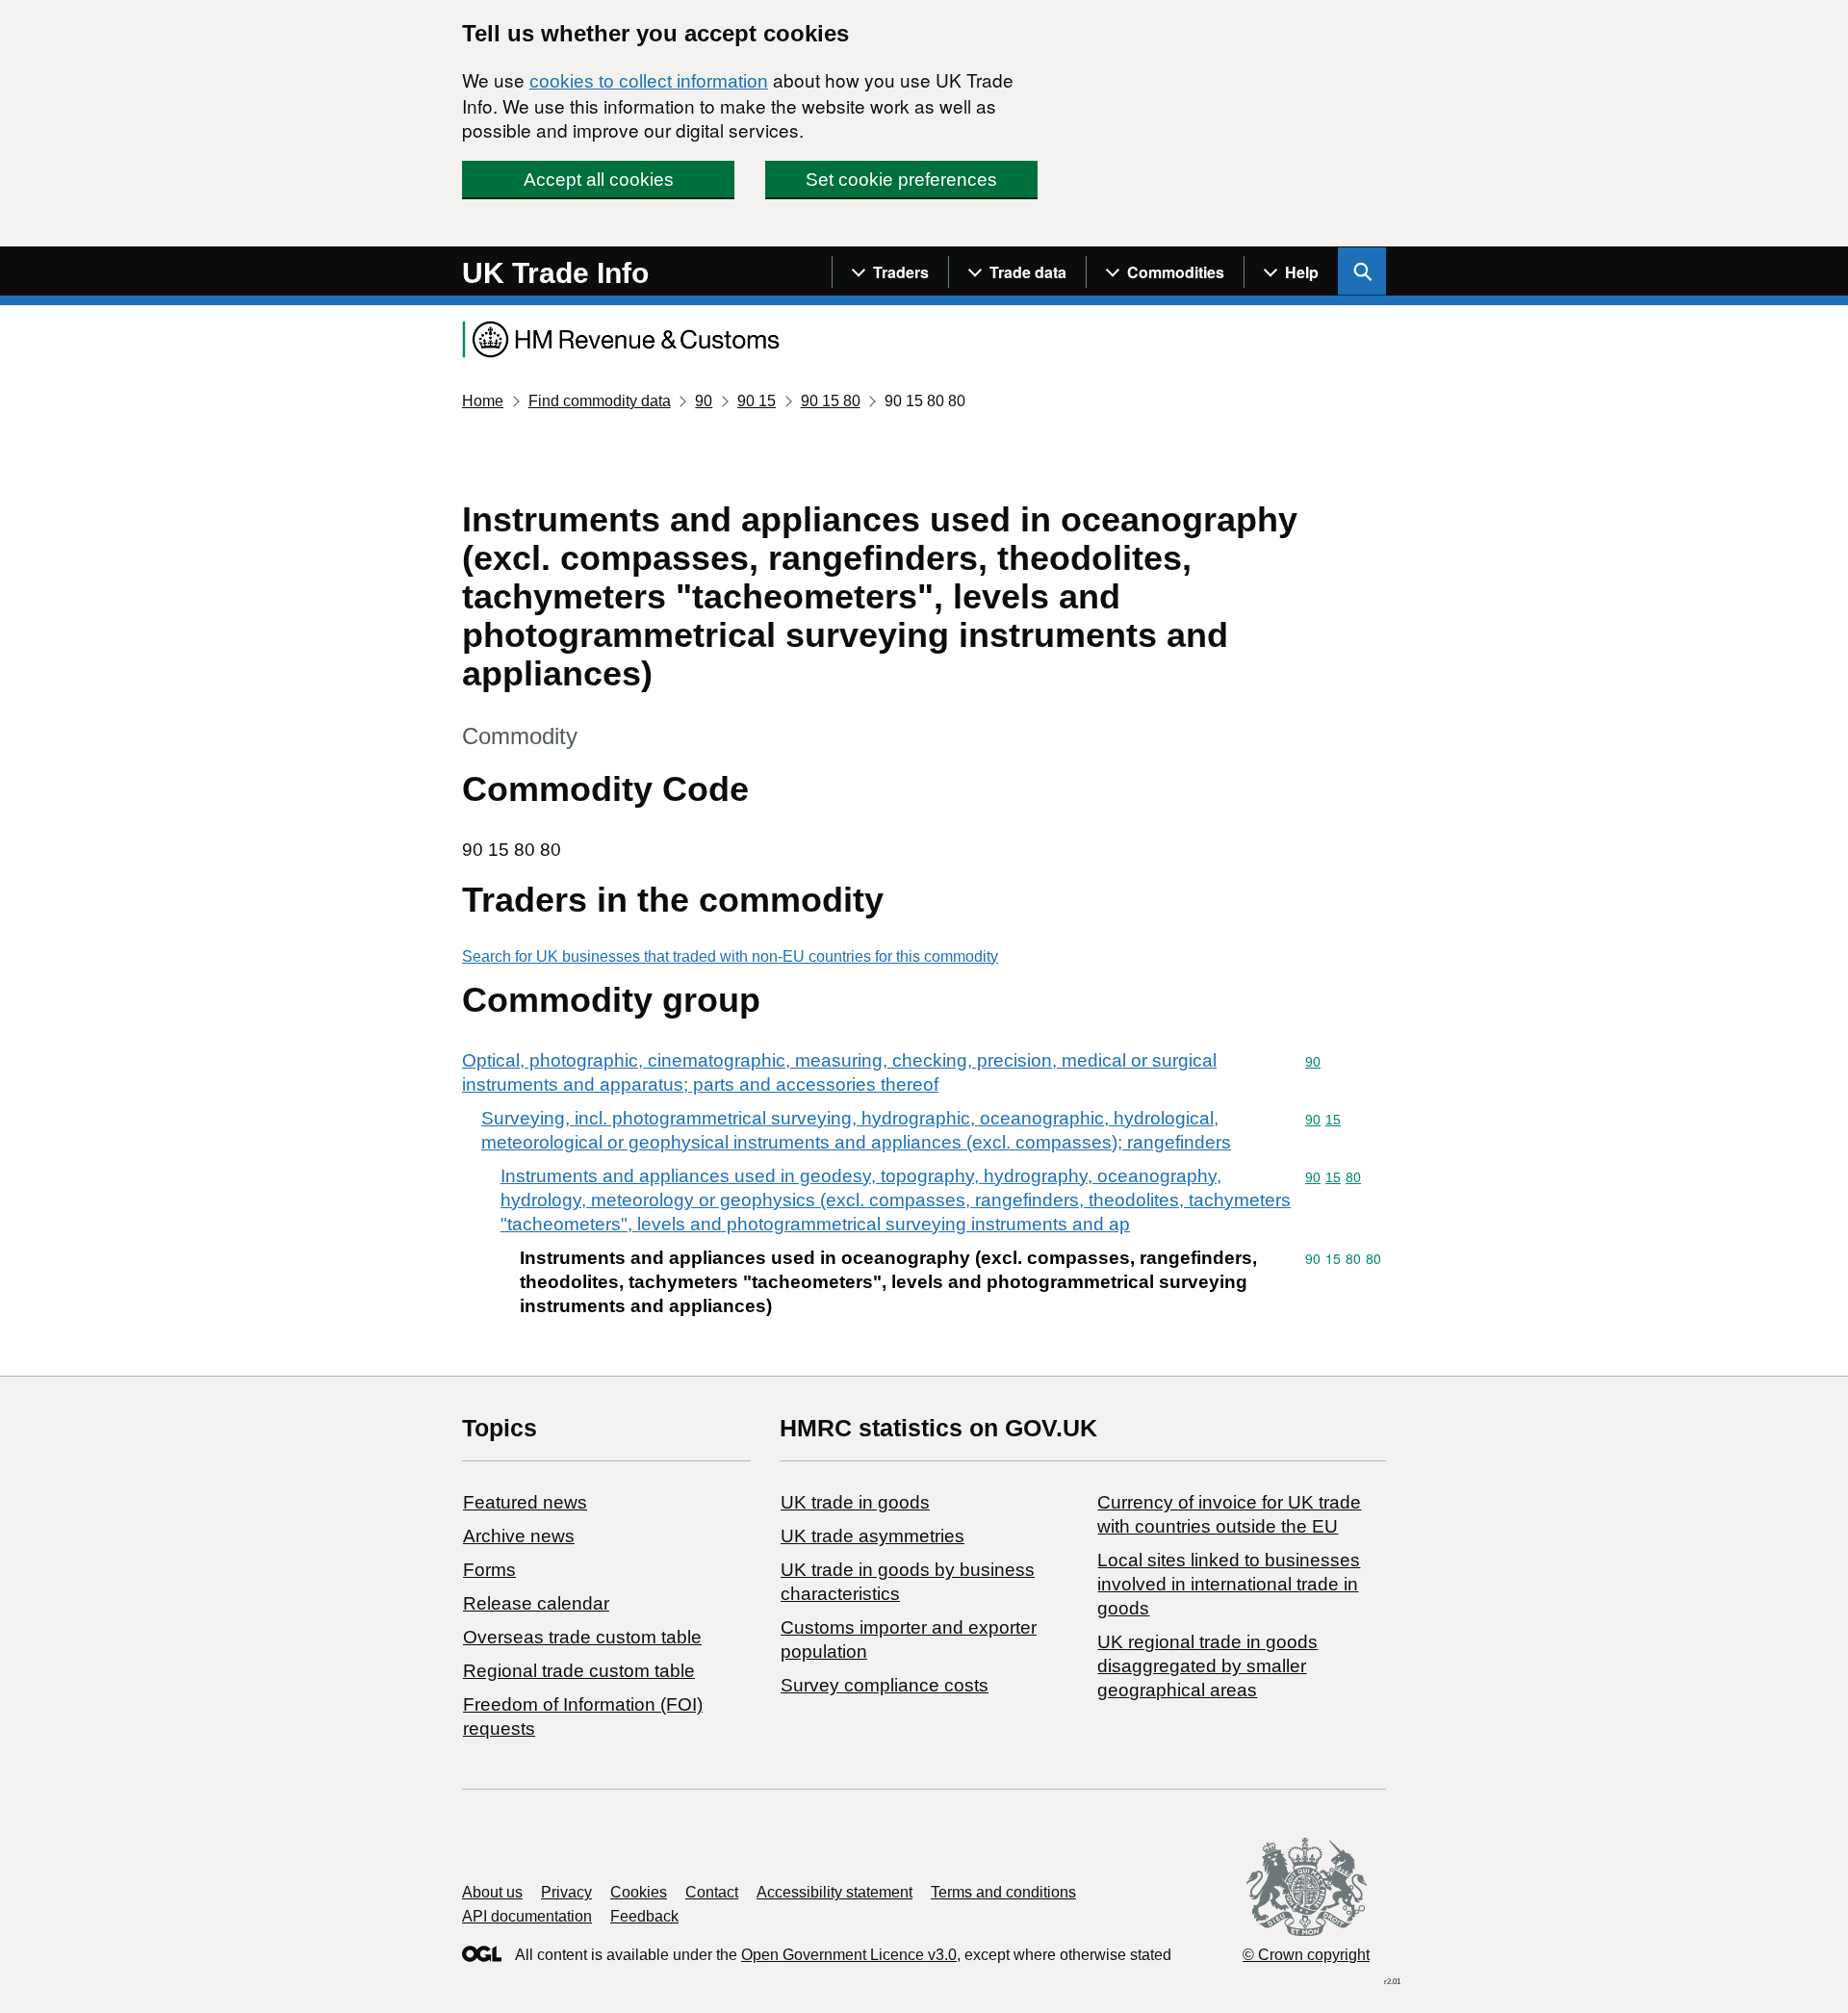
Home (483, 401)
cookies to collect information (649, 81)
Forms (489, 1570)
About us (492, 1892)
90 (704, 401)
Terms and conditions (1003, 1892)
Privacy (566, 1892)
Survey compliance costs (885, 1685)
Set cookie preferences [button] (901, 180)
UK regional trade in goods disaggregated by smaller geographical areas (1207, 1666)
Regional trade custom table (579, 1671)
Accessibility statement (834, 1892)
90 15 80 (831, 401)
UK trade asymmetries (873, 1536)
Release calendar (536, 1603)
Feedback (644, 1916)
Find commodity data (600, 401)
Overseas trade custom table (582, 1637)
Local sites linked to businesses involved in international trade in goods (1229, 1584)
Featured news (525, 1502)
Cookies (639, 1892)
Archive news (519, 1536)
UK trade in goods (855, 1502)
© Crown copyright (1306, 1955)
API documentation (527, 1916)
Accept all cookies (599, 180)
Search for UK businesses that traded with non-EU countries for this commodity (730, 956)
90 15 (757, 401)
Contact (712, 1892)
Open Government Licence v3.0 (849, 1955)
